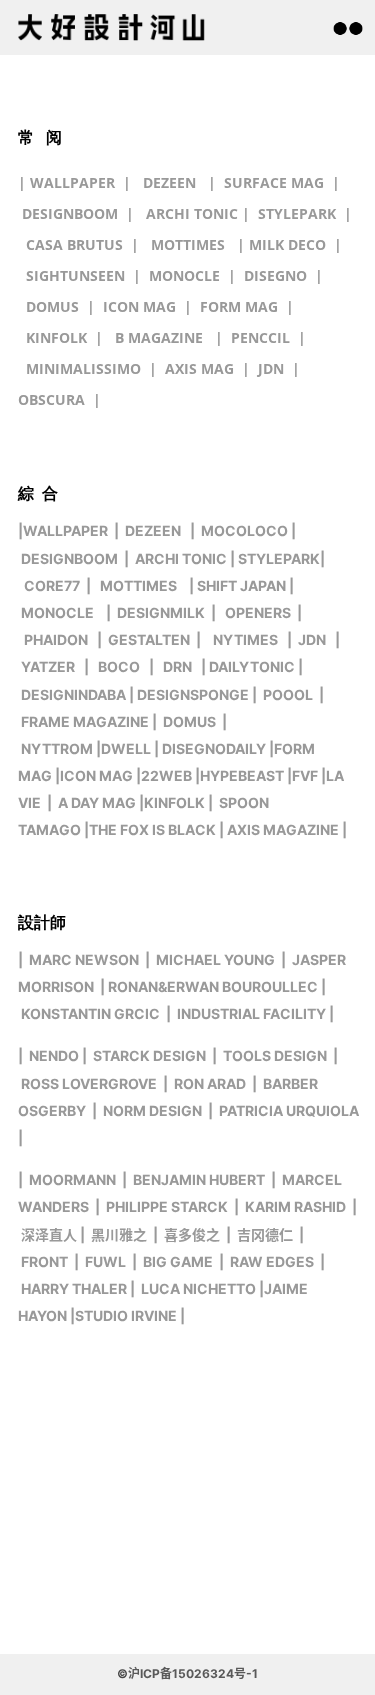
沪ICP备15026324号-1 (193, 1673)
